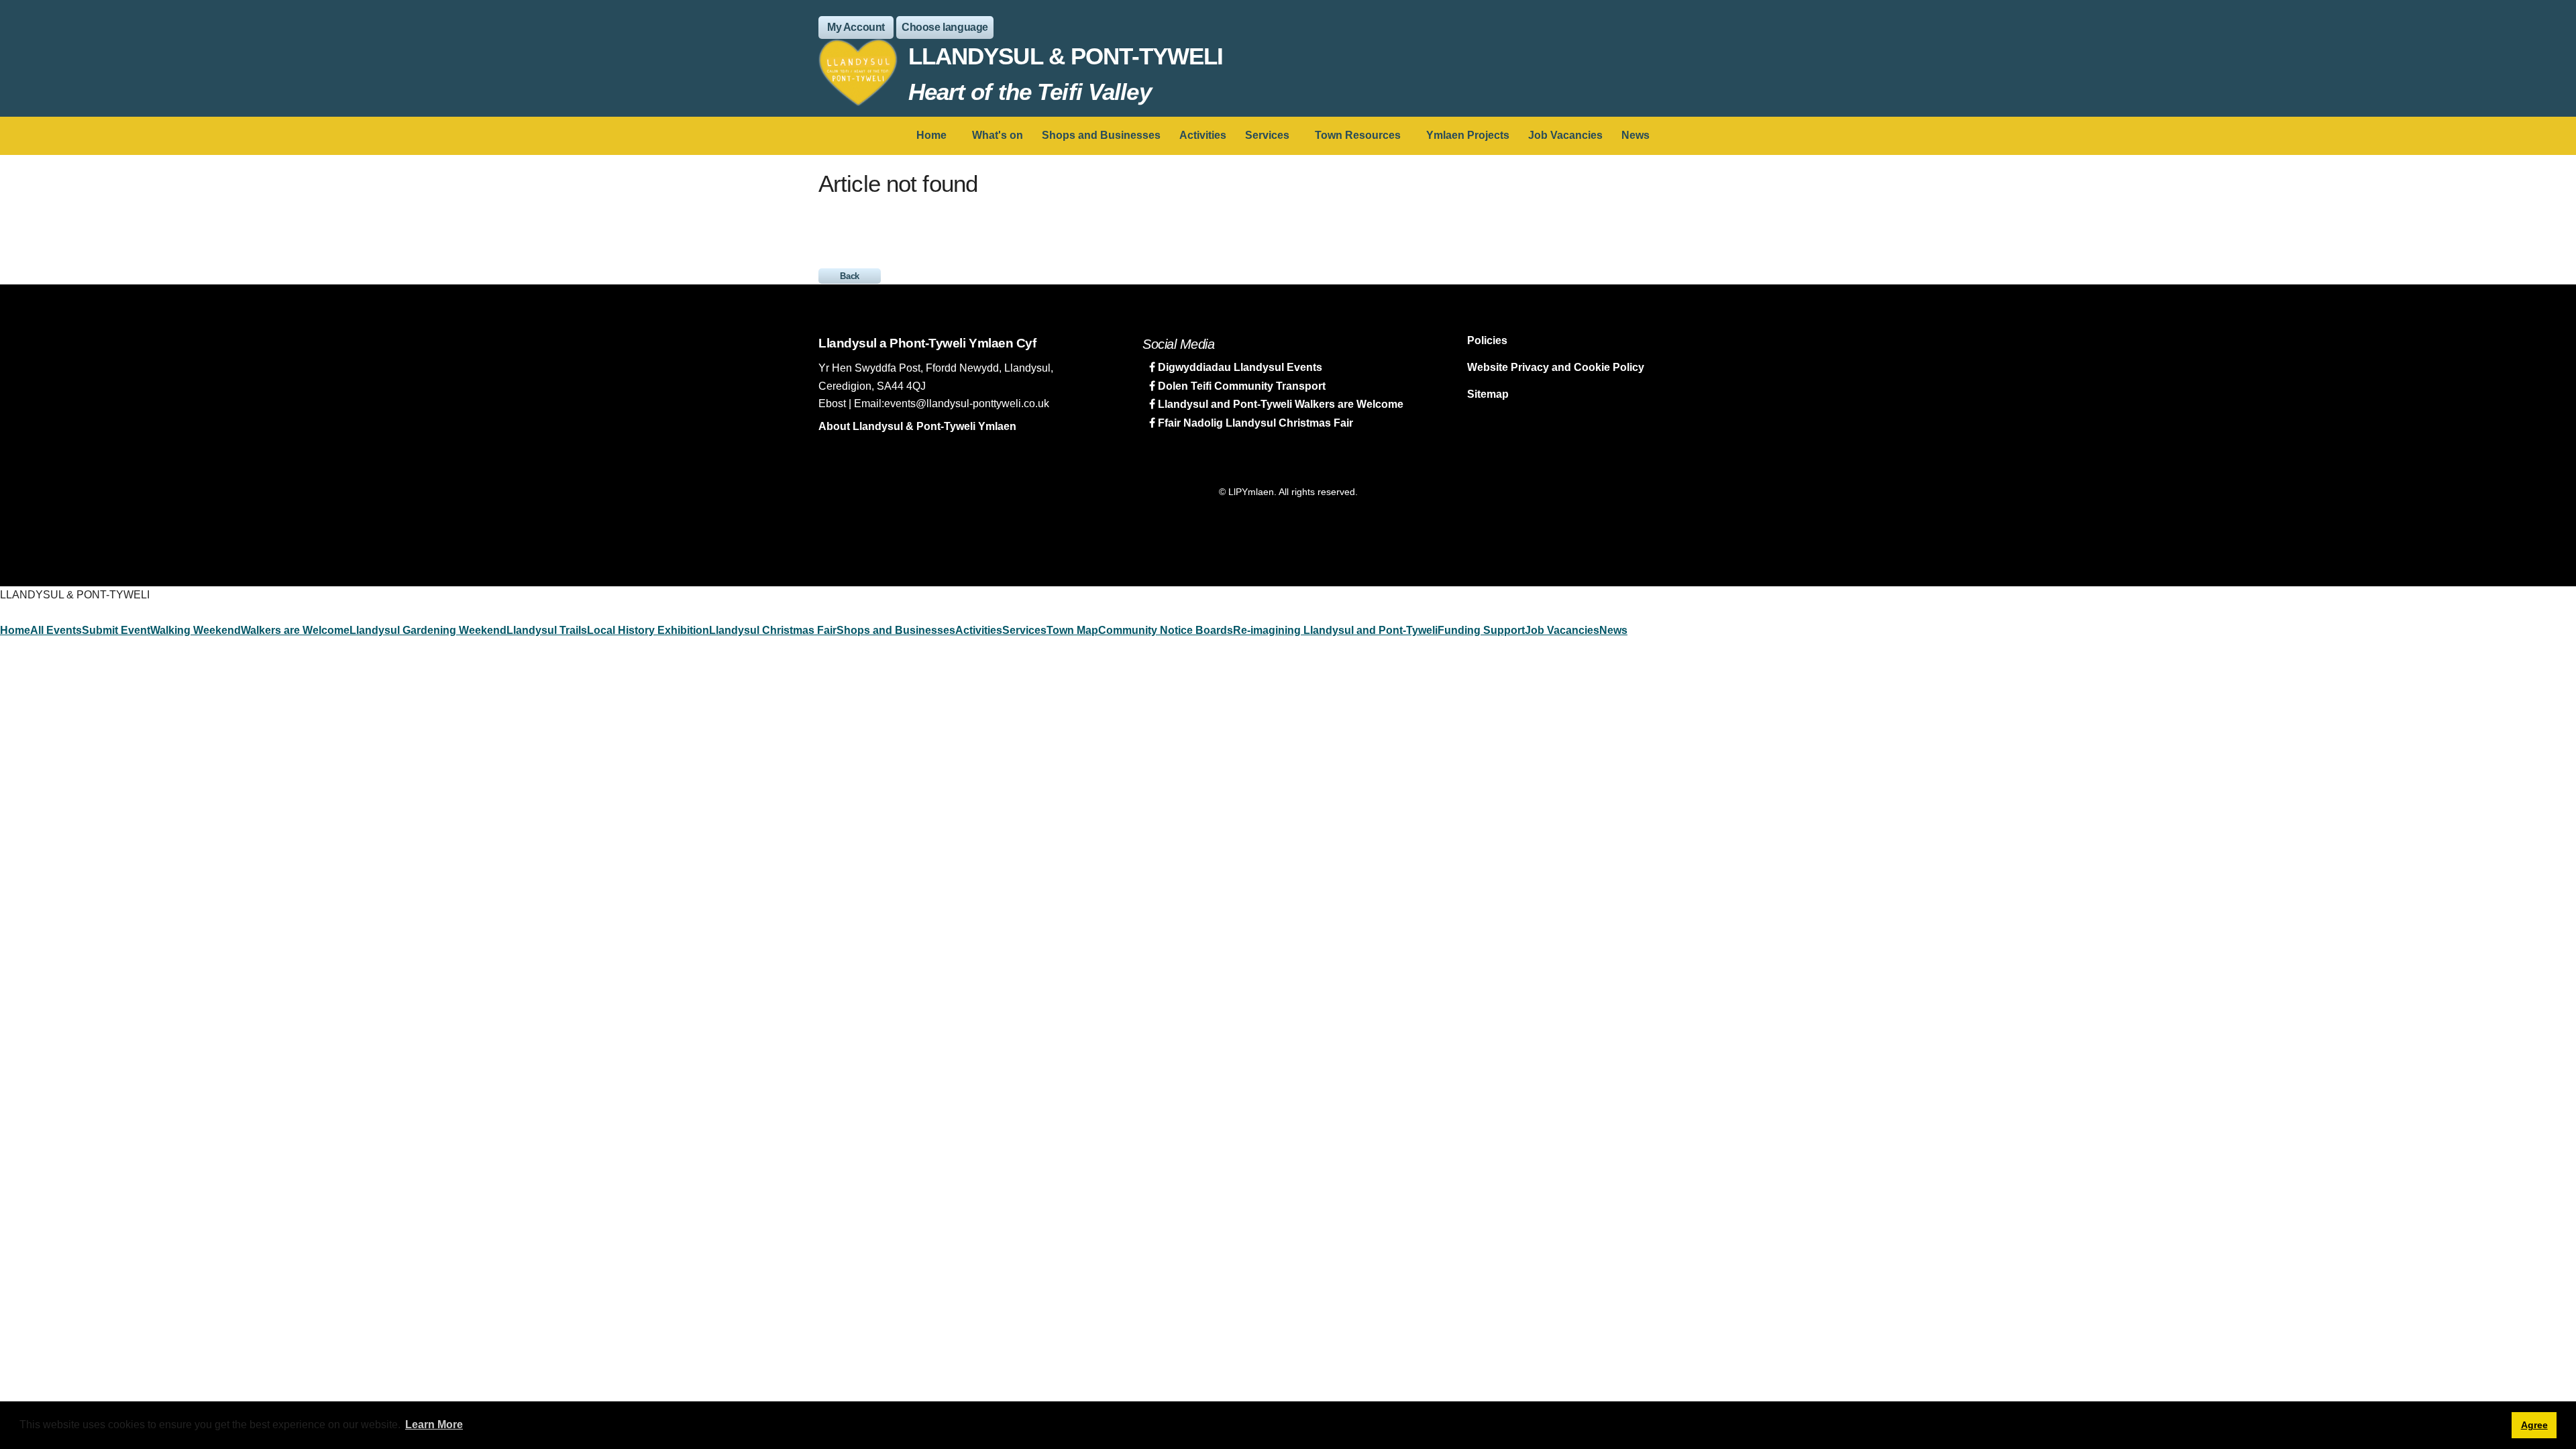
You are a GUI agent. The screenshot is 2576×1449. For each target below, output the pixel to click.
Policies (1487, 340)
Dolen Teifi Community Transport (1240, 386)
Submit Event (116, 630)
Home (931, 135)
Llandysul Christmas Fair (773, 630)
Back (850, 276)
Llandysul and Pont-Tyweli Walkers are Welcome (1279, 404)
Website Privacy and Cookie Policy (1556, 367)
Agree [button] (2534, 1425)
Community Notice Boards (1166, 630)
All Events (56, 630)
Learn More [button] (434, 1425)
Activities (1203, 135)
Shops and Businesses (1101, 135)
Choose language (945, 27)
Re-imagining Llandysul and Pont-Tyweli (1335, 630)
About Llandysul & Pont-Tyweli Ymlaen (917, 426)
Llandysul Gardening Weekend (428, 630)
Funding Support (1481, 630)
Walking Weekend (196, 630)
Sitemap (1488, 394)
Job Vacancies (1565, 135)
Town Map (1072, 630)
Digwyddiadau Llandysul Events (1239, 367)
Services (1267, 135)
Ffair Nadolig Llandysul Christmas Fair (1254, 423)
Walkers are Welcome (295, 630)
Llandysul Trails (547, 630)
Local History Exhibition (648, 630)
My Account (856, 27)
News (1635, 135)
